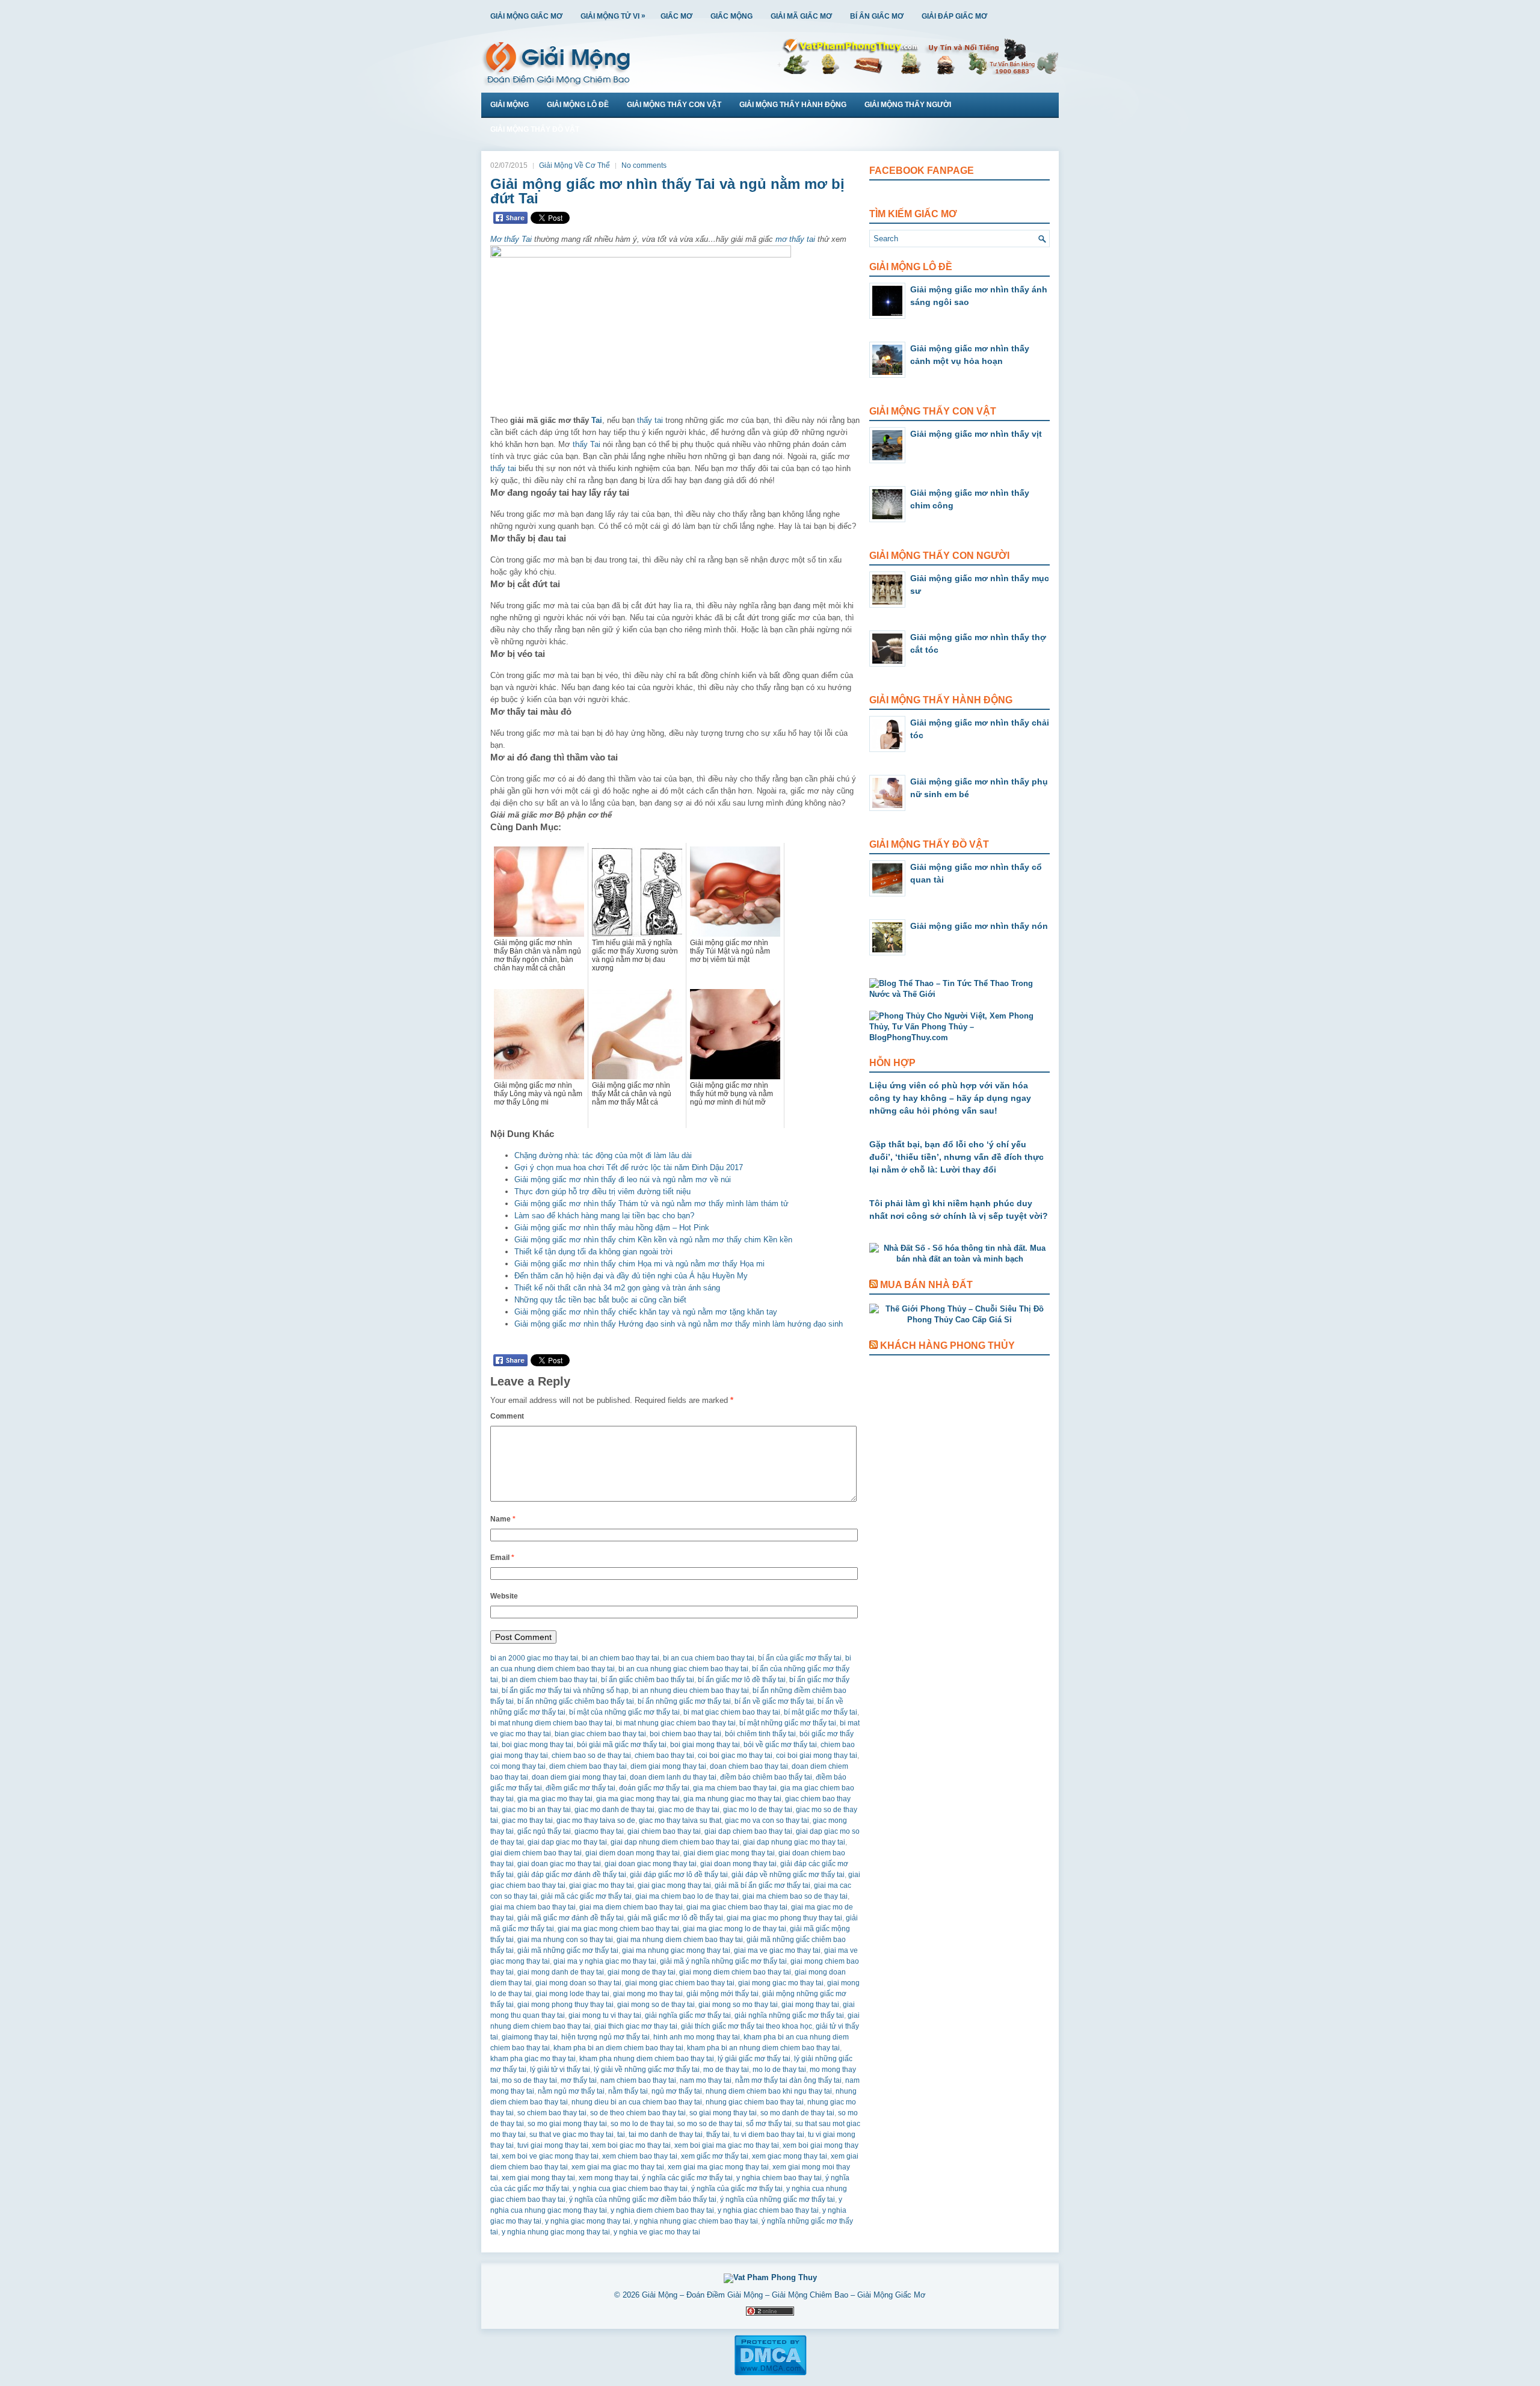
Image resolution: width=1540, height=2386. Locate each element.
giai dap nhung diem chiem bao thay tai (675, 1842)
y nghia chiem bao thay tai (779, 2178)
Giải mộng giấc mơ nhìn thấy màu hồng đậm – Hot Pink (612, 1228)
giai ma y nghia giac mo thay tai (605, 1961)
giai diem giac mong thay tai (729, 1853)
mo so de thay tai (529, 2080)
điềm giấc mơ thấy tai (581, 1788)
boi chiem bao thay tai (685, 1734)
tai (621, 2135)
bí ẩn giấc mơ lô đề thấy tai (742, 1680)
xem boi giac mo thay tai (631, 2145)
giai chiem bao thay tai (664, 1831)
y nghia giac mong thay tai (588, 2221)
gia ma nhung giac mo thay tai (732, 1799)
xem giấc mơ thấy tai (715, 2156)
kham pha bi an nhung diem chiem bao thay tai (763, 2048)
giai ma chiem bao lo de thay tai (687, 1896)
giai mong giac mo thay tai (781, 1983)
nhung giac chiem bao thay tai (755, 2102)
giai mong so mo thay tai (738, 2005)
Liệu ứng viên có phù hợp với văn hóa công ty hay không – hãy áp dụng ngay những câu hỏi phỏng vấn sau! (950, 1098)
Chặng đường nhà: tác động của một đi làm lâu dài (603, 1155)
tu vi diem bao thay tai (769, 2135)
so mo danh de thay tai (797, 2113)
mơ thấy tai (795, 239)
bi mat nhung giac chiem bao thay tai (676, 1723)
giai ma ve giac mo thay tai (777, 1950)
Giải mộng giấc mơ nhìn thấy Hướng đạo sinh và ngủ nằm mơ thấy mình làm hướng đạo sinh (679, 1324)
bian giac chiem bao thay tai (600, 1734)
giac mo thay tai (527, 1820)
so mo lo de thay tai (642, 2124)
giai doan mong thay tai (738, 1864)
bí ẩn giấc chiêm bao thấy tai (648, 1680)
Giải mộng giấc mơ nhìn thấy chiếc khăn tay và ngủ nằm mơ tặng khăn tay (646, 1312)
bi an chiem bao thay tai (621, 1658)
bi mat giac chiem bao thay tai (732, 1712)
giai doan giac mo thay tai (559, 1864)
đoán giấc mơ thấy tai (654, 1788)
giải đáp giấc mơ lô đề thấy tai (679, 1875)
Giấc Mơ (676, 16)
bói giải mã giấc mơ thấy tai (622, 1745)
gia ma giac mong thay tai (638, 1799)
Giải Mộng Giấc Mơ (526, 16)
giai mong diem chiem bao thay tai (735, 1972)
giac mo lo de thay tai (758, 1810)
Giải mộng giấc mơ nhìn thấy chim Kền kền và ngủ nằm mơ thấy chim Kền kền (653, 1240)
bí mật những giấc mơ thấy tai (788, 1723)
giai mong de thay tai (642, 1972)
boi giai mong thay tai (705, 1745)
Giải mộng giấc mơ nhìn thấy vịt (976, 434)
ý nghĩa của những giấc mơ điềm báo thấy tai (643, 2199)
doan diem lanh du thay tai (673, 1777)
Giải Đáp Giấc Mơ (954, 16)
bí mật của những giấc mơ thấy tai (624, 1712)
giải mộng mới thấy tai (722, 1994)
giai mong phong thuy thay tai (565, 2005)
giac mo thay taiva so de (596, 1820)
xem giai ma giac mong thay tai (718, 2167)
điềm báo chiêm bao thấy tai (766, 1777)
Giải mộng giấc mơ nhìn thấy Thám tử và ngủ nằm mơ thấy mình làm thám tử (651, 1204)
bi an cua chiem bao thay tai (709, 1658)
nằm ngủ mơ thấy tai (571, 2091)
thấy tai (650, 420)
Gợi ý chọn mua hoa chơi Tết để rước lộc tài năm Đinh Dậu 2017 (629, 1167)
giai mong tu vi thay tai (605, 2015)
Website (504, 1596)
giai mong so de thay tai (656, 2005)
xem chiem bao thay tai (640, 2156)
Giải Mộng (510, 105)
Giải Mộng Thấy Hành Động (793, 105)
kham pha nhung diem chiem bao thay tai (647, 2059)
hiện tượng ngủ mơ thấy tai (605, 2037)
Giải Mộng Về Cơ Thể (574, 165)
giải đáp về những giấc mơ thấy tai (788, 1875)
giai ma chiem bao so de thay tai (795, 1896)
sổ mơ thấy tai (769, 2124)
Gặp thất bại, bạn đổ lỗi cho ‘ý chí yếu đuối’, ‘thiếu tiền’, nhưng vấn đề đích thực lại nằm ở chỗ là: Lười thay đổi (956, 1157)
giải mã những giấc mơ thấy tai (568, 1950)
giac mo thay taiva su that (680, 1820)
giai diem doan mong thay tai (633, 1853)
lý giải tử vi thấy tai (560, 2070)
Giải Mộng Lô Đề (578, 105)
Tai (597, 420)
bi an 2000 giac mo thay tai (534, 1658)
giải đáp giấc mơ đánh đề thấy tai (572, 1875)
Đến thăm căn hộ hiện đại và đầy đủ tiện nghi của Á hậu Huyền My (631, 1276)
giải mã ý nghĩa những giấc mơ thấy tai (723, 1961)
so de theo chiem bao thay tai (638, 2113)
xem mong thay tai (608, 2178)
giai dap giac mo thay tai (567, 1842)
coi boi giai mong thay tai (817, 1756)
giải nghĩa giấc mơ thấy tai (688, 2015)
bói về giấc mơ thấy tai (780, 1745)
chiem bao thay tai (664, 1756)
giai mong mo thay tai (648, 1994)
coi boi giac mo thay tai (735, 1756)
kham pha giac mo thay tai (533, 2059)
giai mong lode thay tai (572, 1994)
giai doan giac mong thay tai (651, 1864)
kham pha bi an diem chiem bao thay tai (618, 2048)
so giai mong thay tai (723, 2113)
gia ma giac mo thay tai (555, 1799)
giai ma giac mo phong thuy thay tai (784, 1918)
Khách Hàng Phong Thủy (947, 1346)
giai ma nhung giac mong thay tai (676, 1950)
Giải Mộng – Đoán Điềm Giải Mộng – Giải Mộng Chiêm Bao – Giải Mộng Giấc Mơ (784, 2295)
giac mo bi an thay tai (536, 1810)
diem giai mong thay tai (668, 1766)
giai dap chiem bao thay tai (748, 1831)
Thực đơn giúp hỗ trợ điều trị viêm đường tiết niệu (602, 1191)
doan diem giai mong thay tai (579, 1777)
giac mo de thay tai (689, 1810)
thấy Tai (587, 444)
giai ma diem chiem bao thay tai (631, 1907)
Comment (507, 1416)
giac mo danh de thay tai (614, 1810)
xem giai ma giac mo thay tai (618, 2167)
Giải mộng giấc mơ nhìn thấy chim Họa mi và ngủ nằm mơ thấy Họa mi (639, 1264)
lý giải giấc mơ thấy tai (754, 2059)
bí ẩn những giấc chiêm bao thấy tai (576, 1701)
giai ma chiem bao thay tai (533, 1907)
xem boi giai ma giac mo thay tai (727, 2145)
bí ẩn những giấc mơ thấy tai (684, 1701)
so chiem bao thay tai (552, 2113)
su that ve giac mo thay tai (571, 2135)
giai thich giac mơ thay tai (636, 2026)
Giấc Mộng (731, 16)
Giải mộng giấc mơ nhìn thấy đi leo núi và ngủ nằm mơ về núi (623, 1179)
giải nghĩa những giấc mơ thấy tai (789, 2015)
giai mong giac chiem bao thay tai (680, 1983)
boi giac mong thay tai (537, 1745)
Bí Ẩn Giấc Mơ (877, 16)
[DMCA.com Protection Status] (770, 2373)
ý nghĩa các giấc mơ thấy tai (687, 2178)
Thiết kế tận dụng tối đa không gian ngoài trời (593, 1252)
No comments (644, 165)
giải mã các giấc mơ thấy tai (586, 1896)
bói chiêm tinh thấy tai (760, 1734)
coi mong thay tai (518, 1766)
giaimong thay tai (530, 2037)
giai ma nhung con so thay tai (565, 1940)
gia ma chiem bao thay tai (735, 1788)
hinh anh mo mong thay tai (697, 2037)
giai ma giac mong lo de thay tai (735, 1929)
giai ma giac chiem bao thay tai (737, 1907)
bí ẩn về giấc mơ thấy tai (774, 1701)
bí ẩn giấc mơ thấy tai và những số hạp (565, 1691)
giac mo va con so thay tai (767, 1820)
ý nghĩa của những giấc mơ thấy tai (778, 2199)
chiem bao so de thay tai (591, 1756)
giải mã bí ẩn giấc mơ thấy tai (762, 1885)
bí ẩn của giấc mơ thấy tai (800, 1658)
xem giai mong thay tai (538, 2178)
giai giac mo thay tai (602, 1885)
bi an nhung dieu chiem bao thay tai (691, 1691)
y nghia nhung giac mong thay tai (556, 2232)
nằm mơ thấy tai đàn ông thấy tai (788, 2080)
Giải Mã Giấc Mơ (801, 16)
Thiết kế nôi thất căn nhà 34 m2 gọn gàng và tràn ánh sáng (617, 1288)
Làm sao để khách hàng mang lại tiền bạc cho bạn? (604, 1216)
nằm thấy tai (628, 2091)
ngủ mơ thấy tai (677, 2091)
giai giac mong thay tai (674, 1885)
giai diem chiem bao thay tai (536, 1853)
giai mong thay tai (810, 2005)
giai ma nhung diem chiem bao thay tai (680, 1940)
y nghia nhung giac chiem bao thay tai (696, 2221)
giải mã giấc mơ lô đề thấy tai (675, 1918)
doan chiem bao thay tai (749, 1766)
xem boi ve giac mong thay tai (550, 2156)
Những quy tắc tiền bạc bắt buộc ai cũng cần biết (600, 1300)
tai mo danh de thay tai (666, 2135)
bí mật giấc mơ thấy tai (821, 1712)
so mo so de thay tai (710, 2124)
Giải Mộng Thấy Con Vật (674, 105)
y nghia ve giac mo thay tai (657, 2232)
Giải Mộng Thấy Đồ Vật (535, 129)
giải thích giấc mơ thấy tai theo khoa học (747, 2026)
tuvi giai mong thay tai (553, 2145)
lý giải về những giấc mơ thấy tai (647, 2070)
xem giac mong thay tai (790, 2156)
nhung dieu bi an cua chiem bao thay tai (637, 2102)
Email (502, 1558)
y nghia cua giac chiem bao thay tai (630, 2189)
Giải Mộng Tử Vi (613, 16)
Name (503, 1519)
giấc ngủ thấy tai (544, 1831)
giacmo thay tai (599, 1831)
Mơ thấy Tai (511, 239)
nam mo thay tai (706, 2080)
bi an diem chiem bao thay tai (550, 1680)
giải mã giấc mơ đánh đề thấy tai (571, 1918)
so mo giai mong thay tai (567, 2124)
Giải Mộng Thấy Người (908, 105)
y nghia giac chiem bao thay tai (768, 2210)
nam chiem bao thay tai (638, 2080)
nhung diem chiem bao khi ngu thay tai (769, 2091)
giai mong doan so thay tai (578, 1983)
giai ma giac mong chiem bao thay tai (618, 1929)
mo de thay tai (726, 2070)
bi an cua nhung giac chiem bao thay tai (683, 1669)
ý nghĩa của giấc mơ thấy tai (737, 2189)
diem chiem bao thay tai (588, 1766)
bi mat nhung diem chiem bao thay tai (551, 1723)
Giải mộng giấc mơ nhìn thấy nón (979, 926)
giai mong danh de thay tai (561, 1972)
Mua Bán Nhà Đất (926, 1285)
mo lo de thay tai (779, 2070)
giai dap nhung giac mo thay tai (794, 1842)
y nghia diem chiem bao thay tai (662, 2210)
